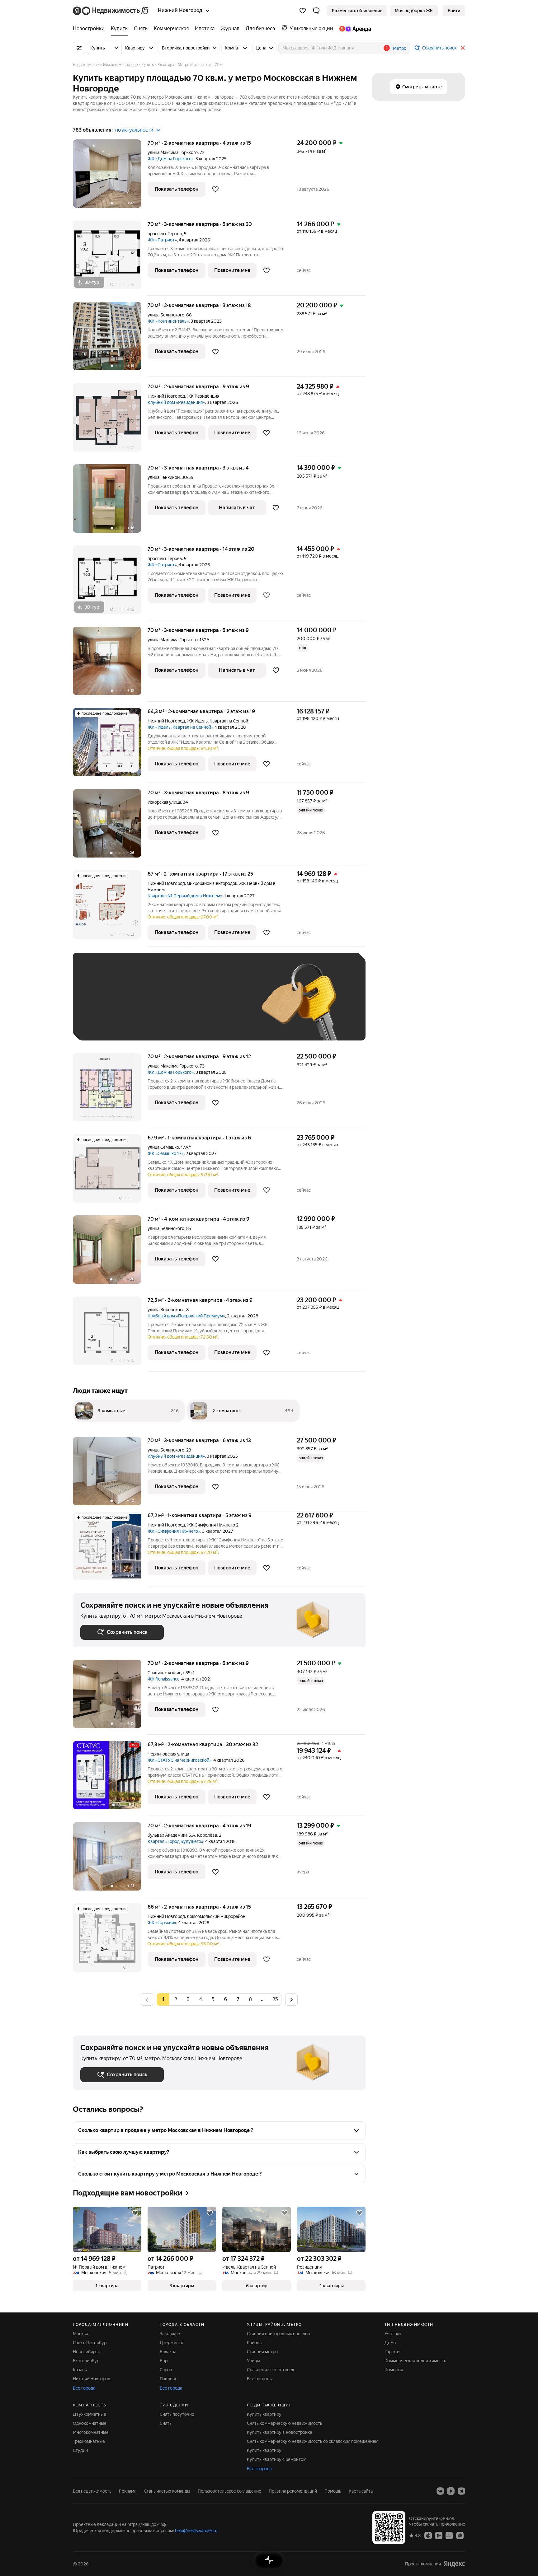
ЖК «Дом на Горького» (171, 159)
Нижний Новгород (166, 396)
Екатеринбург (87, 2361)
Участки (393, 2334)
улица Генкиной (164, 477)
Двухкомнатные (90, 2414)
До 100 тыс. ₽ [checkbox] (225, 1006)
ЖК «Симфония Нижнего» (174, 1531)
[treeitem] (90, 29)
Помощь (333, 2491)
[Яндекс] (454, 2564)
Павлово (169, 2379)
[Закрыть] (463, 48)
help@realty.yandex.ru (196, 2531)
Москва (80, 2334)
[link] (454, 11)
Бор (164, 2361)
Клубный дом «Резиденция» (176, 402)
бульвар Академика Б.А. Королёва (182, 1835)
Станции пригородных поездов (278, 2334)
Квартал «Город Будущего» (175, 1841)
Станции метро (262, 2352)
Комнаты (394, 2370)
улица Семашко (163, 1147)
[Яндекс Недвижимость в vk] (440, 2491)
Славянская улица (166, 1673)
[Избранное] (303, 11)
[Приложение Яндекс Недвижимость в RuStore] (460, 2535)
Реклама (128, 2491)
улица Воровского (166, 1310)
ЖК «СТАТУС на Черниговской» (179, 1760)
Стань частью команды (167, 2491)
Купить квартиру (264, 2414)
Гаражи (392, 2352)
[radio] (176, 1999)
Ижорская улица (164, 802)
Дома (390, 2343)
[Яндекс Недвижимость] (111, 11)
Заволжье (170, 2334)
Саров (166, 2370)
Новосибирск (86, 2352)
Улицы (253, 2361)
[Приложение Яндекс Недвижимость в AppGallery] (449, 2535)
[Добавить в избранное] (215, 189)
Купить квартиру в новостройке (280, 2432)
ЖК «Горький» (162, 1923)
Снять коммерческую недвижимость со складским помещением (313, 2441)
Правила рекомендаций (293, 2491)
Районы (255, 2343)
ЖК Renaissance (163, 1679)
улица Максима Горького (173, 152)
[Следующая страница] (291, 1999)
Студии (80, 2450)
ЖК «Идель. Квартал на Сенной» (180, 727)
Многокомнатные (91, 2432)
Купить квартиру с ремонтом (277, 2459)
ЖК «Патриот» (162, 240)
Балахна (168, 2352)
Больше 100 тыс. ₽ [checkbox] (107, 1024)
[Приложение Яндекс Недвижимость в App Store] (428, 2535)
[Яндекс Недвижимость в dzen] (451, 2491)
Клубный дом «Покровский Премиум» (186, 1316)
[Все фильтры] (79, 48)
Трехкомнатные (89, 2441)
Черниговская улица (168, 1754)
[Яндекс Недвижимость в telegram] (461, 2491)
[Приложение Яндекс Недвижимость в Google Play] (439, 2535)
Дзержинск (171, 2343)
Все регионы (260, 2379)
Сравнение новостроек (271, 2370)
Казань (80, 2370)
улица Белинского (166, 315)
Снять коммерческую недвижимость (285, 2423)
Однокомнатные (90, 2423)
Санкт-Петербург (91, 2343)
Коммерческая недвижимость (415, 2361)
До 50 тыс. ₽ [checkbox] (141, 1006)
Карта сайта (361, 2491)
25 (275, 1999)
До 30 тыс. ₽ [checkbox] (100, 1006)
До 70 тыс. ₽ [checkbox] (182, 1006)
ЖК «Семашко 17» (166, 1153)
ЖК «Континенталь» (168, 321)
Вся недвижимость (92, 2491)
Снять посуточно (177, 2414)
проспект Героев (165, 234)
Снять (166, 2423)
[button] (316, 11)
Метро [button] (400, 48)
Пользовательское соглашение (229, 2491)
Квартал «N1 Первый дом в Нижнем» (185, 896)
